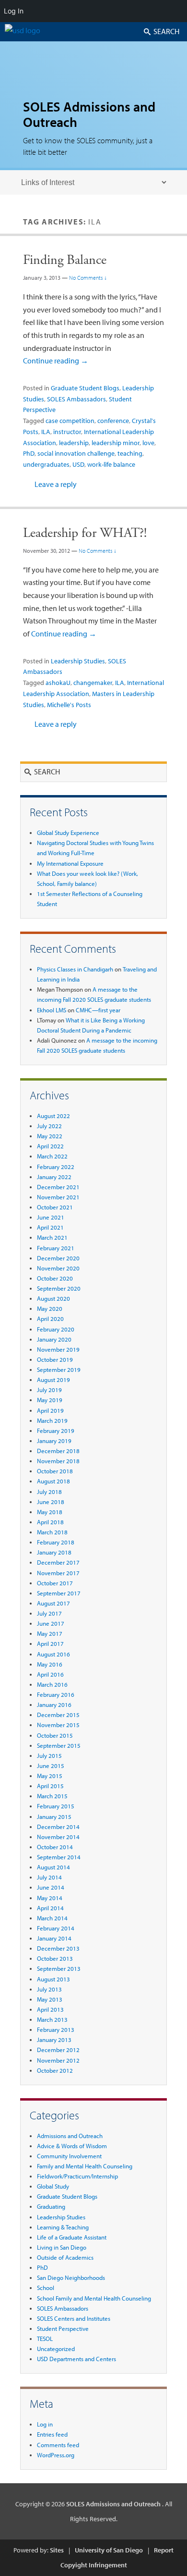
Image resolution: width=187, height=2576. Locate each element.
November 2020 (58, 1268)
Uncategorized (56, 2349)
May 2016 (50, 1664)
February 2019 (56, 1431)
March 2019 (52, 1420)
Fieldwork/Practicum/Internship (77, 2176)
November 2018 (58, 1461)
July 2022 (49, 1126)
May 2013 (50, 1999)
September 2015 (59, 1745)
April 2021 (50, 1227)
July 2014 (49, 1877)
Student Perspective (63, 2328)
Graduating (51, 2206)
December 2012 (58, 2050)
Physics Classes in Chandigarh (75, 969)
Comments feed (58, 2445)
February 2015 (56, 1806)
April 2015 (50, 1786)
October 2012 (55, 2070)
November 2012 (58, 2060)
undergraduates (46, 464)
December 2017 (58, 1562)
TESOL (45, 2339)
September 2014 (59, 1857)
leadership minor (116, 443)
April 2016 (50, 1674)
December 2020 (58, 1258)
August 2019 (53, 1380)
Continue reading (56, 361)
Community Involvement (69, 2156)
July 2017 (49, 1613)
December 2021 (58, 1187)
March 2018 (52, 1532)
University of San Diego (109, 2550)
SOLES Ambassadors (76, 399)
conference (113, 421)
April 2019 (50, 1410)
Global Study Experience (68, 833)
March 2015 (52, 1796)
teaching (130, 453)
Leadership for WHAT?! (85, 533)
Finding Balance (65, 260)
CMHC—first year (98, 1010)
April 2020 (50, 1319)
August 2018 (53, 1481)
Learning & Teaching (63, 2227)
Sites (57, 2550)
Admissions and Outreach (70, 2136)
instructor (67, 432)
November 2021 (58, 1197)
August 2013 (53, 1979)
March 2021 (52, 1237)
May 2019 (50, 1400)
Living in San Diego (62, 2247)
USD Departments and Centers (76, 2359)
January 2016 (54, 1705)
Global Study (53, 2186)
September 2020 (59, 1288)
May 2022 (50, 1136)
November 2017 (58, 1573)
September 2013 (59, 1968)
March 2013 (52, 2019)
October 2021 (55, 1207)
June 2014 (51, 1887)
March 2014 (52, 1918)
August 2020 (53, 1298)
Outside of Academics (65, 2257)
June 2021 (51, 1217)
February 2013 (56, 2029)
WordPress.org (56, 2455)
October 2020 (55, 1278)
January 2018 (54, 1552)
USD (78, 464)
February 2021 (56, 1248)
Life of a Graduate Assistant (72, 2237)
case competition (70, 421)
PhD (29, 453)
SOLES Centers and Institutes (74, 2318)
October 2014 (55, 1847)
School (46, 2288)
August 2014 (53, 1867)
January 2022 (54, 1177)
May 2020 (50, 1308)
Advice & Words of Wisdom (72, 2146)
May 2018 (50, 1512)
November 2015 (58, 1725)
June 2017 (51, 1623)
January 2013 (54, 2040)
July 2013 (49, 1989)
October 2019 (55, 1359)
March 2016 (52, 1684)
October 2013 (55, 1958)
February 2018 (56, 1542)
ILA (46, 432)
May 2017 (50, 1633)
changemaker (93, 683)
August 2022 (53, 1116)
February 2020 (56, 1329)
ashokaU (58, 683)
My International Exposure (70, 863)
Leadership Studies (78, 661)
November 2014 (58, 1837)
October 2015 (55, 1735)
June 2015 (51, 1766)
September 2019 (59, 1369)
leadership (74, 443)
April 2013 (50, 2009)
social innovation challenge (76, 453)
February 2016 (56, 1694)
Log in (45, 2424)
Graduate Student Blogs (85, 388)
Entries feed (52, 2434)
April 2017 (50, 1643)
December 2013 (58, 1948)
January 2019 (54, 1441)
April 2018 (50, 1522)
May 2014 (50, 1898)
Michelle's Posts (69, 705)
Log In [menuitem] (14, 11)
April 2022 (50, 1146)
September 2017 (59, 1593)
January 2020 (54, 1339)
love (148, 443)
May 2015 (50, 1776)
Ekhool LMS (52, 1010)
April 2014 (50, 1908)
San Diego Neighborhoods (71, 2277)
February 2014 (56, 1928)
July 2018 (49, 1492)
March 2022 (52, 1156)
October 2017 (55, 1583)
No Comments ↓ (88, 278)
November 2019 (58, 1349)
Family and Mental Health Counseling (85, 2166)
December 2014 (58, 1827)
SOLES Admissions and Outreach (89, 114)
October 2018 (55, 1471)
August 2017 (53, 1603)
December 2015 (58, 1715)
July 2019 (49, 1390)
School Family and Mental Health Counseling (94, 2298)
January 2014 (54, 1938)
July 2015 (49, 1755)
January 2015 (54, 1817)
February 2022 (56, 1167)
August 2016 (53, 1654)
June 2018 (51, 1502)
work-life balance (111, 464)
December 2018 (58, 1451)
